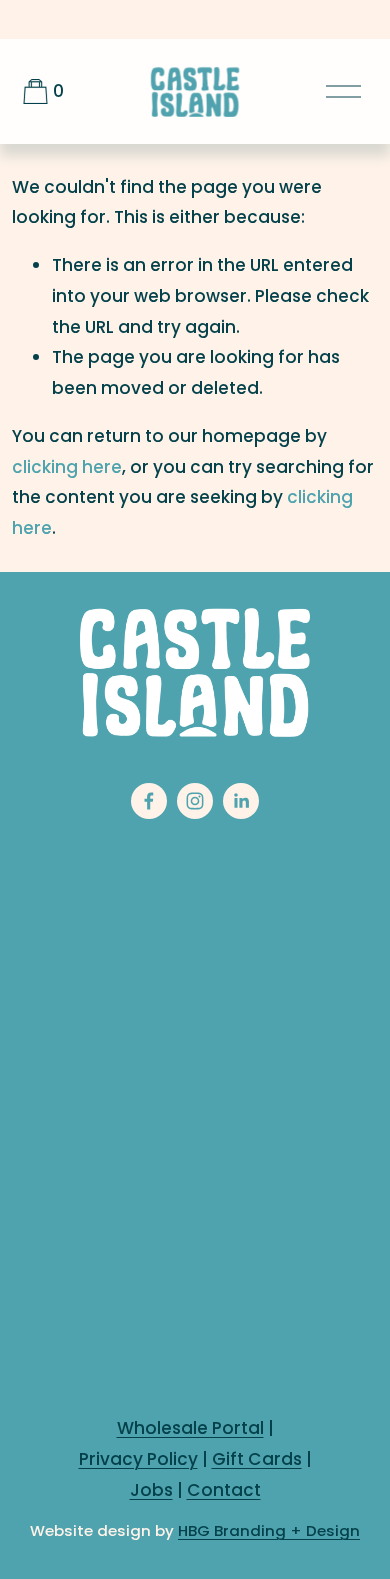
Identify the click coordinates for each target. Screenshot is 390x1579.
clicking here (67, 467)
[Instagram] (195, 801)
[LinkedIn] (241, 801)
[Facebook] (149, 801)
